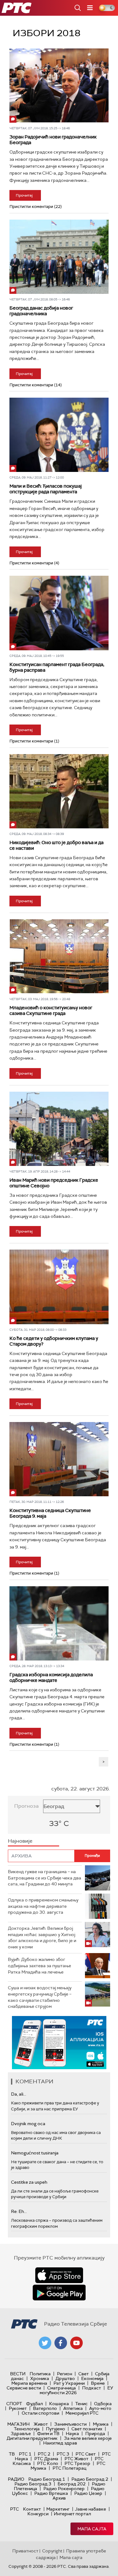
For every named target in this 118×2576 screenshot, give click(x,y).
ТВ (12, 2454)
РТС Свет (86, 2454)
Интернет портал (72, 2514)
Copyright (52, 2551)
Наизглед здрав (60, 2443)
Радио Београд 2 (90, 2479)
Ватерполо (45, 2408)
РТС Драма (46, 2459)
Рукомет (18, 2408)
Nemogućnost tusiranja (35, 2153)
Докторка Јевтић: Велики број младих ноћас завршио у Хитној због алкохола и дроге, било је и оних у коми (42, 1938)
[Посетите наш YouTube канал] (76, 2343)
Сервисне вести (24, 2388)
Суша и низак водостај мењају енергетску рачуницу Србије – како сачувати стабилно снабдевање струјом (40, 1997)
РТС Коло (48, 2463)
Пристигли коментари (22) (36, 207)
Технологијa (27, 2429)
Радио (16, 2479)
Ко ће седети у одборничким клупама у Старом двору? (54, 1341)
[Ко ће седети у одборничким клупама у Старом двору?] (59, 1287)
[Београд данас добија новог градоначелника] (59, 257)
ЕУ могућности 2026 (76, 2390)
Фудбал (34, 2404)
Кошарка (59, 2404)
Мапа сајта (92, 2529)
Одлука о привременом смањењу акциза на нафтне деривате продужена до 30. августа (43, 1906)
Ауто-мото (100, 2408)
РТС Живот (76, 2459)
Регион (65, 2374)
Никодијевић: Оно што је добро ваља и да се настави (56, 845)
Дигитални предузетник (32, 2438)
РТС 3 (63, 2454)
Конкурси (38, 2514)
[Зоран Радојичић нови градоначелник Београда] (59, 86)
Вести (18, 2374)
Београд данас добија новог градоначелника (41, 311)
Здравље (21, 2433)
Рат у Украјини (69, 2383)
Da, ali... (19, 2094)
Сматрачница (62, 2388)
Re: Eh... (19, 2211)
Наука (72, 2433)
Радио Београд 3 (33, 2484)
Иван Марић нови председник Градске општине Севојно (54, 1183)
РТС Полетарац (69, 2468)
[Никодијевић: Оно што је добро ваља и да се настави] (59, 791)
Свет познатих (87, 2429)
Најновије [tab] (20, 1841)
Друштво (65, 2378)
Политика (40, 2374)
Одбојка (103, 2404)
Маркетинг (58, 2509)
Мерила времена (29, 2383)
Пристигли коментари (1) (34, 741)
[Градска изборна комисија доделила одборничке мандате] (59, 1623)
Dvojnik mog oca (28, 2124)
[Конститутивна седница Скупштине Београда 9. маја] (59, 1459)
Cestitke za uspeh (29, 2182)
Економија (92, 2378)
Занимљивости (70, 2424)
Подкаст (92, 2388)
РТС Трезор (77, 2463)
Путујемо (56, 2429)
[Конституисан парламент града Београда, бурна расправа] (59, 613)
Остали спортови (40, 2413)
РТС (14, 2509)
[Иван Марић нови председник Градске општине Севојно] (59, 1129)
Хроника (40, 2378)
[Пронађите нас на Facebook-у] (61, 2343)
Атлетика (73, 2408)
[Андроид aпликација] (59, 2043)
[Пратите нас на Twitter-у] (45, 2343)
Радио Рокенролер (64, 2489)
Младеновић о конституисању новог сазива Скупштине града (51, 1011)
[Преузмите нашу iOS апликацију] (59, 2275)
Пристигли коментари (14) (36, 385)
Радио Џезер (88, 2493)
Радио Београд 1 (47, 2479)
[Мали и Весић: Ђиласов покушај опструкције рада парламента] (59, 435)
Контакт (32, 2509)
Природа (95, 2433)
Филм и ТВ (48, 2433)
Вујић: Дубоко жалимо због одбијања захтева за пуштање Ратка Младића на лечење (39, 1966)
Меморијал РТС (82, 2413)
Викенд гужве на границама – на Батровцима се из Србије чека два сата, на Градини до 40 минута (45, 1878)
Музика (101, 2424)
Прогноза (26, 1806)
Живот (41, 2424)
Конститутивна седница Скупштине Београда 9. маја (50, 1513)
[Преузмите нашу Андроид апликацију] (59, 2293)
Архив (59, 2498)
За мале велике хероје (88, 2438)
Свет (84, 2374)
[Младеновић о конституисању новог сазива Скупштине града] (59, 956)
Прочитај (24, 195)
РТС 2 (44, 2454)
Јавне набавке (90, 2509)
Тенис (81, 2404)
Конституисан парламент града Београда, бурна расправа (57, 667)
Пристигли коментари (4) (34, 563)
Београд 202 (72, 2484)
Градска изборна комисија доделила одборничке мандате (51, 1677)
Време (98, 2383)
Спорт (14, 2404)
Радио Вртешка (51, 2493)
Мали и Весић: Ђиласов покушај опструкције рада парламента (46, 489)
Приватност (25, 2551)
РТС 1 (25, 2454)
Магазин (18, 2424)
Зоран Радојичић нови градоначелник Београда (53, 140)
